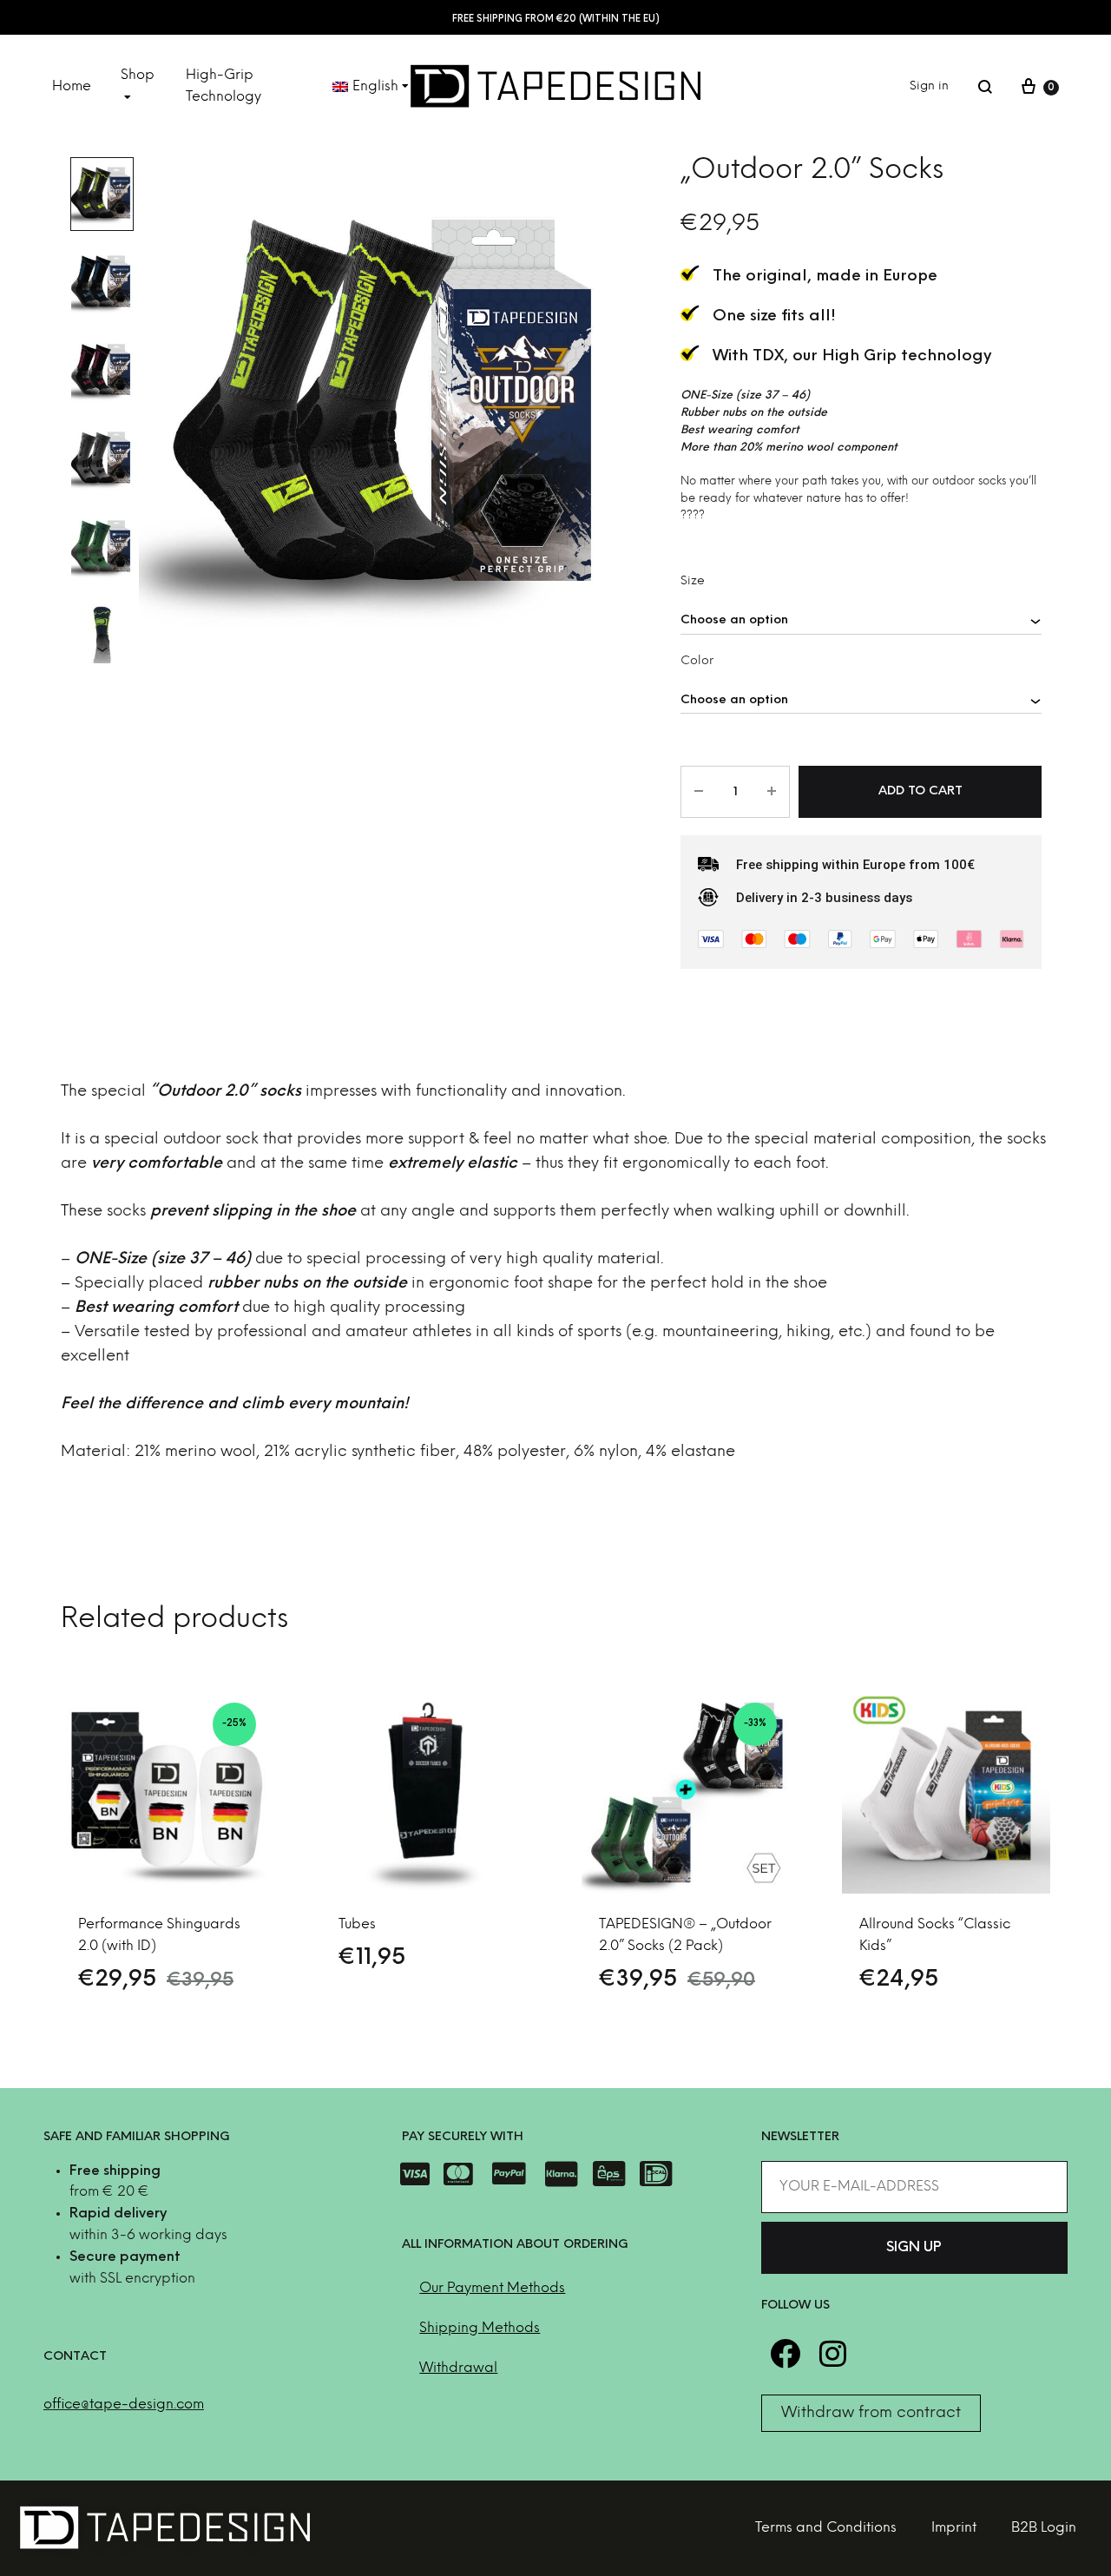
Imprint (954, 2528)
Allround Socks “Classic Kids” (935, 1935)
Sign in (929, 86)
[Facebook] (785, 2353)
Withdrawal (458, 2368)
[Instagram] (833, 2353)
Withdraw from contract (871, 2413)
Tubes (357, 1924)
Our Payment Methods (492, 2288)
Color (697, 661)
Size (693, 581)
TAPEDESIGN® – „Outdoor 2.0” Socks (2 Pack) (685, 1935)
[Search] (985, 87)
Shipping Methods (480, 2328)
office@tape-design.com (124, 2405)
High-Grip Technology (224, 86)
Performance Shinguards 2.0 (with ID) (159, 1935)
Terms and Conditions (826, 2528)
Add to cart (920, 791)
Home (72, 86)
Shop (138, 75)
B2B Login (1044, 2528)
